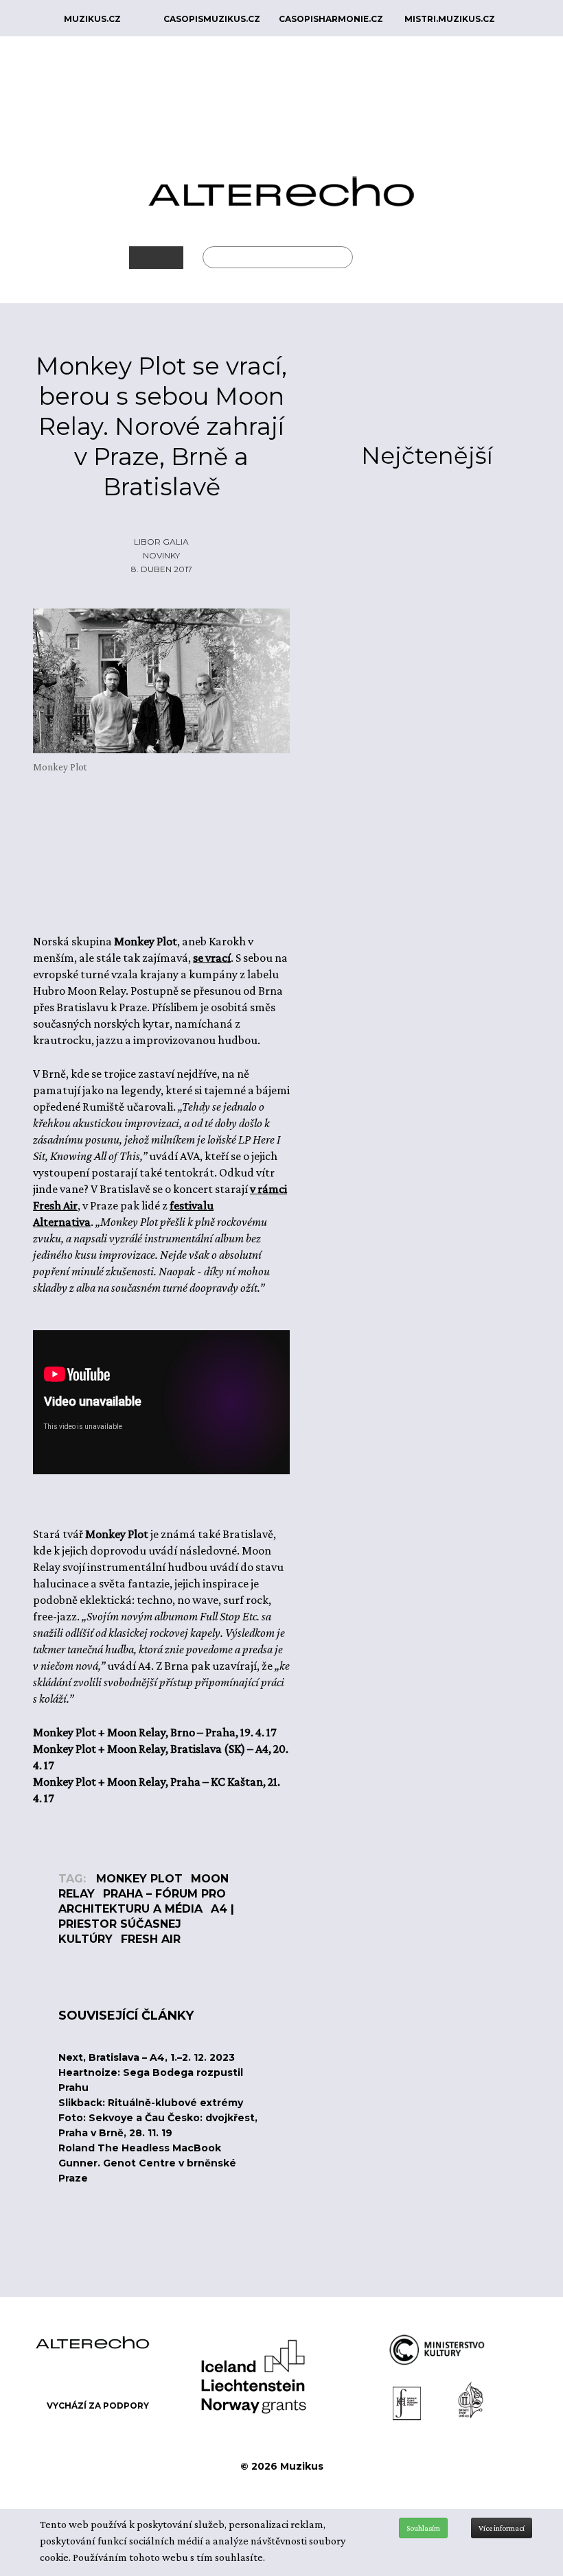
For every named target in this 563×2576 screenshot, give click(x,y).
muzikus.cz (92, 19)
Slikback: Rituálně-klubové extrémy (151, 2103)
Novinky (161, 555)
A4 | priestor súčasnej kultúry (146, 1924)
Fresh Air (151, 1939)
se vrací (212, 958)
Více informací (502, 2528)
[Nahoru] (542, 2492)
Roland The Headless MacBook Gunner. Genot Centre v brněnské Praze (147, 2163)
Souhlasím (423, 2528)
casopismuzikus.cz (212, 19)
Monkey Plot (139, 1879)
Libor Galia (161, 542)
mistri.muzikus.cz (450, 19)
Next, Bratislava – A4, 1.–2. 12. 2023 (147, 2057)
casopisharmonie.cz (331, 19)
